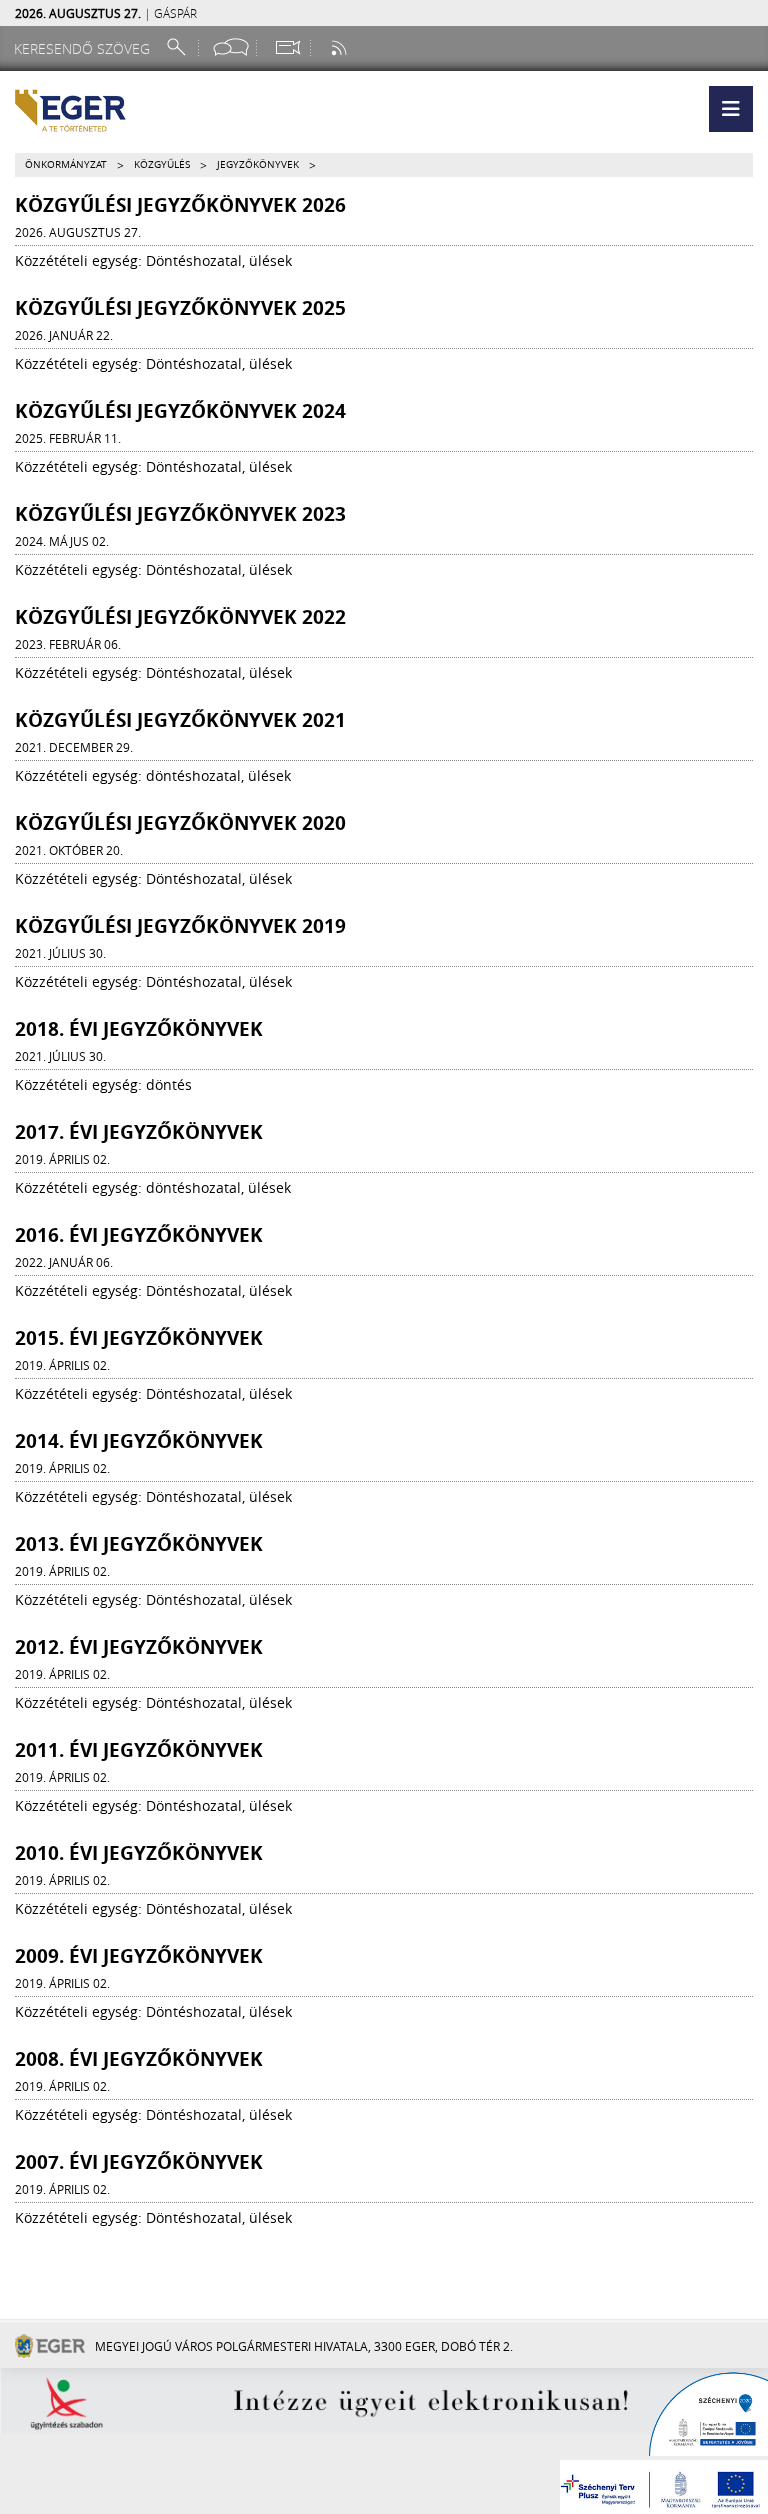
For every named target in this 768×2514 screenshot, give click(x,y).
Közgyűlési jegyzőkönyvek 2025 (180, 308)
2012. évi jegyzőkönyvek (139, 1647)
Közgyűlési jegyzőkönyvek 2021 (180, 720)
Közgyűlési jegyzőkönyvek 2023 (180, 514)
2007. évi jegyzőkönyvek (139, 2162)
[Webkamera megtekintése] (287, 47)
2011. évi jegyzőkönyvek (139, 1750)
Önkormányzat (66, 164)
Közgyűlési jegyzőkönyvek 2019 (180, 926)
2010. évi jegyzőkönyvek (139, 1853)
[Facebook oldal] (231, 47)
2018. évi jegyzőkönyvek (139, 1029)
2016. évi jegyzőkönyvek (139, 1235)
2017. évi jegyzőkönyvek (139, 1132)
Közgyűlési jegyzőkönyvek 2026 (180, 205)
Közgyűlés (162, 164)
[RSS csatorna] (341, 47)
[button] (731, 109)
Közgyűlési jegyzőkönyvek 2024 (180, 411)
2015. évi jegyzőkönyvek (139, 1338)
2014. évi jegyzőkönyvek (139, 1441)
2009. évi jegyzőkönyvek (139, 1956)
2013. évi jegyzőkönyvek (139, 1544)
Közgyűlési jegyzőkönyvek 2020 (180, 823)
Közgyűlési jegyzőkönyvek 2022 (180, 617)
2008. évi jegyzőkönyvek (139, 2059)
